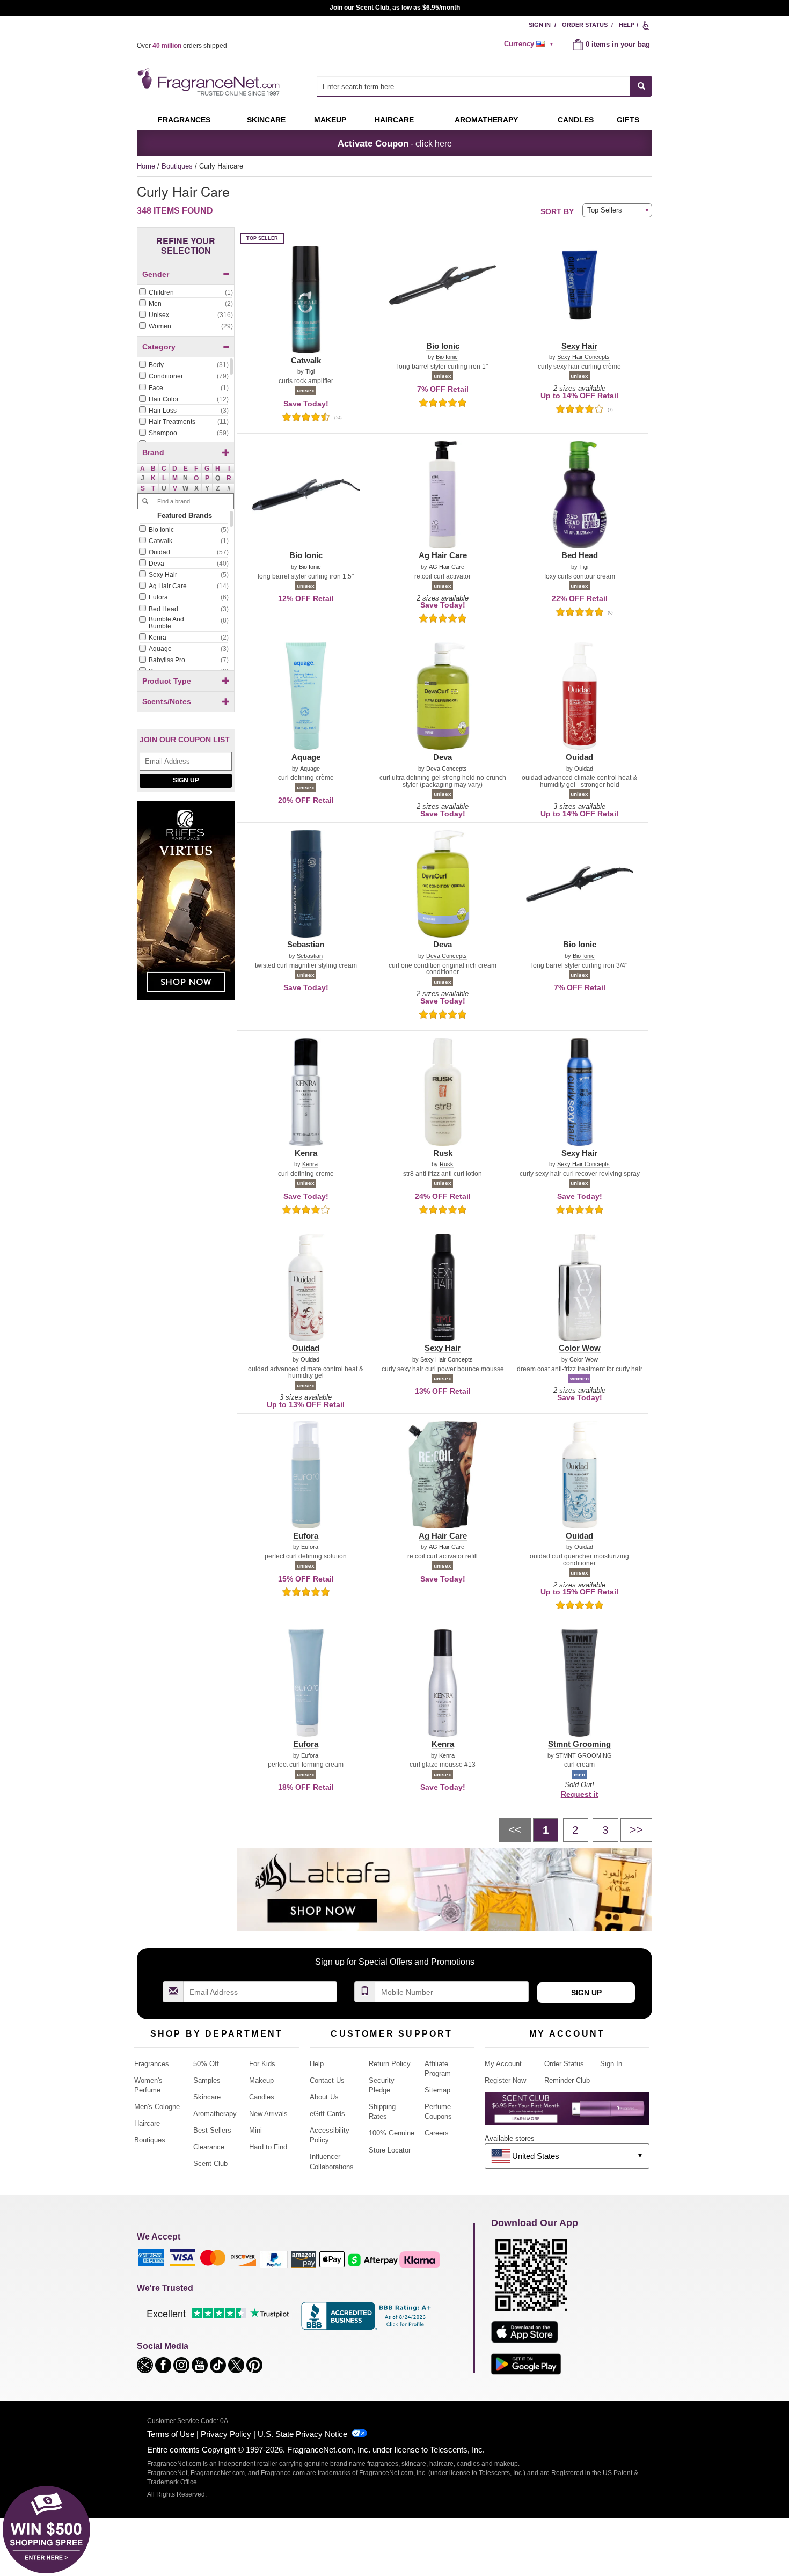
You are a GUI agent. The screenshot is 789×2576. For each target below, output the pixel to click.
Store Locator (390, 2150)
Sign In (540, 25)
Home (146, 166)
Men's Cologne (157, 2107)
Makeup (330, 120)
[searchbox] (473, 86)
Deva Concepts (447, 769)
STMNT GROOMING (584, 1756)
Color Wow (584, 1360)
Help (627, 25)
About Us (324, 2097)
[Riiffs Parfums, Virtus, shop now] (186, 906)
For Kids (262, 2064)
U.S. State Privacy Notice (302, 2434)
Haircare (394, 120)
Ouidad (584, 769)
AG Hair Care (447, 567)
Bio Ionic (447, 357)
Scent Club (210, 2164)
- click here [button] (395, 143)
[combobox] (484, 86)
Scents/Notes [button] (167, 701)
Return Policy (390, 2064)
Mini (255, 2130)
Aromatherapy (215, 2114)
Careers (437, 2133)
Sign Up (186, 780)
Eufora (310, 1547)
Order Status (585, 25)
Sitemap (437, 2090)
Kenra (310, 1164)
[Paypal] (274, 2259)
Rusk (447, 1164)
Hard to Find (268, 2147)
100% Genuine (392, 2133)
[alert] (530, 44)
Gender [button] (156, 274)
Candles (262, 2097)
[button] (143, 469)
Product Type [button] (167, 681)
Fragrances (184, 120)
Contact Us (327, 2080)
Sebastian (310, 956)
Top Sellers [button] (605, 210)
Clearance (209, 2147)
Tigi (310, 372)
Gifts (628, 120)
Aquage (310, 769)
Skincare (266, 120)
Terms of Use (171, 2434)
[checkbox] (186, 293)
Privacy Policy (226, 2434)
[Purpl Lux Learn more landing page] (567, 2113)
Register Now (505, 2080)
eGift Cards (327, 2114)
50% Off (206, 2064)
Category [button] (159, 347)
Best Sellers (212, 2130)
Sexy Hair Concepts (583, 357)
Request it (580, 1794)
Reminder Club (567, 2080)
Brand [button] (153, 452)
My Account (503, 2064)
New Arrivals (268, 2114)
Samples (207, 2080)
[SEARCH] (641, 86)
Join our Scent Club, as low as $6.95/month (395, 8)
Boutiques (178, 166)
